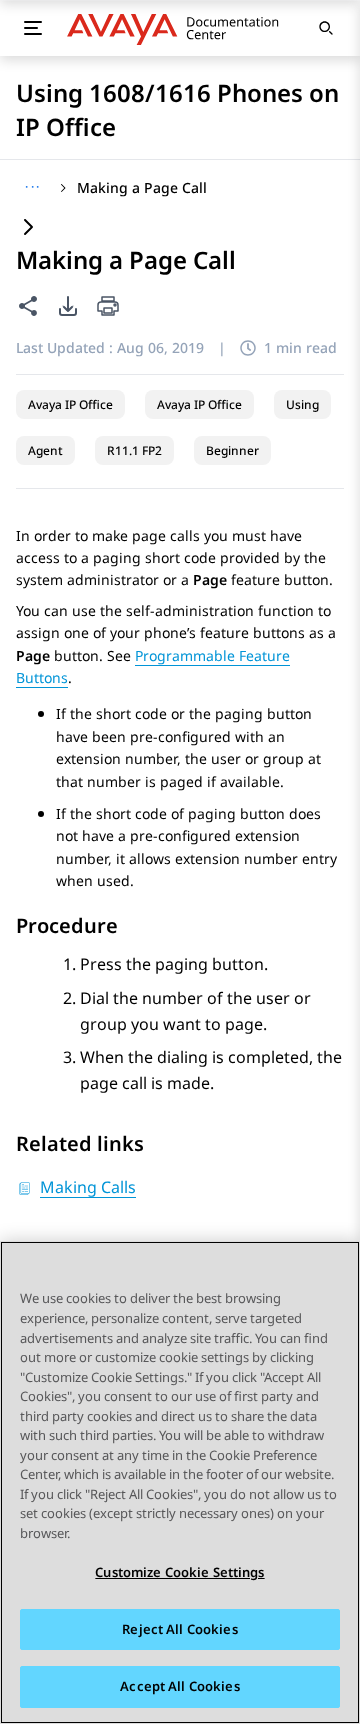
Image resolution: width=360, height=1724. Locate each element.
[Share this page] (28, 306)
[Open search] (326, 28)
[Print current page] (108, 307)
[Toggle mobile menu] (32, 28)
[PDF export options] (68, 306)
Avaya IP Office (70, 404)
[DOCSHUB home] (178, 28)
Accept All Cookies (179, 1686)
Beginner (232, 450)
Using (302, 404)
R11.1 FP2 (134, 450)
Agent (45, 450)
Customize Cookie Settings (179, 1572)
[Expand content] (28, 228)
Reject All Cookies (179, 1629)
